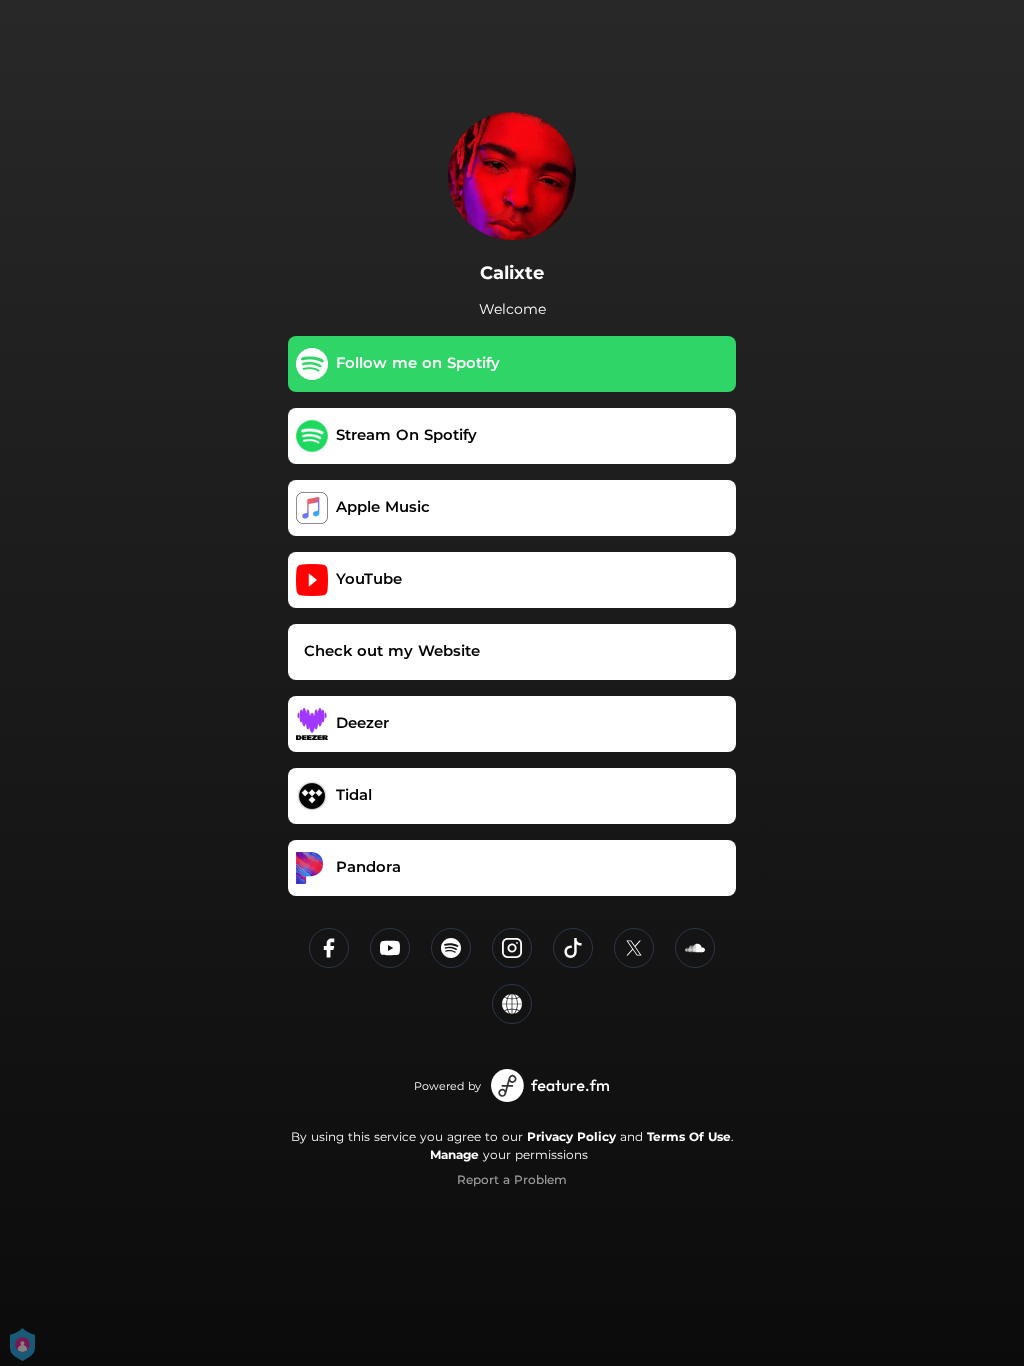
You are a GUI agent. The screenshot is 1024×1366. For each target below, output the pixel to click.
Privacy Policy (571, 1136)
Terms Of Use (689, 1136)
